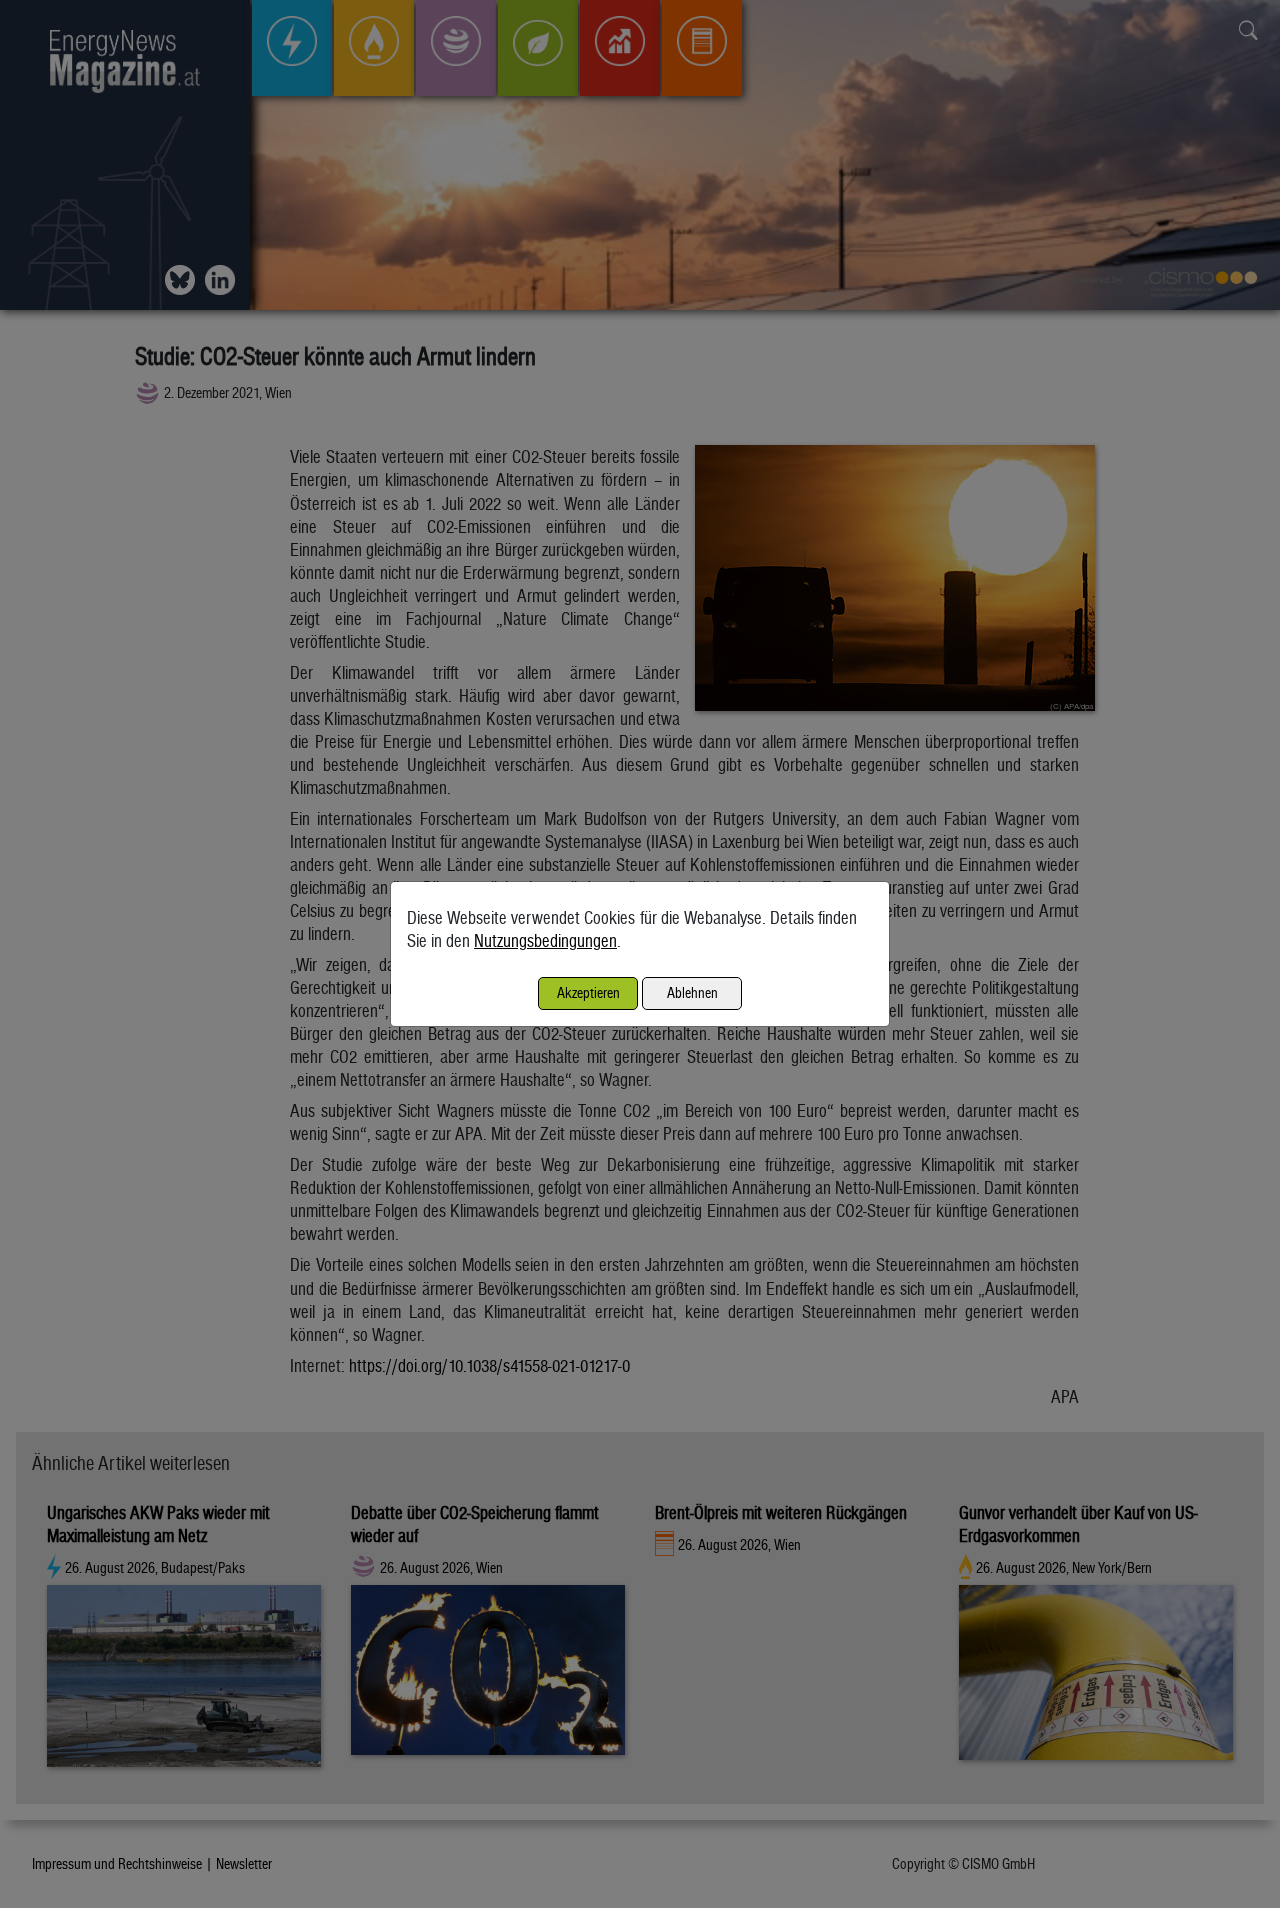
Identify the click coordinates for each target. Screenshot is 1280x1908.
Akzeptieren (588, 992)
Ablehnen (692, 992)
